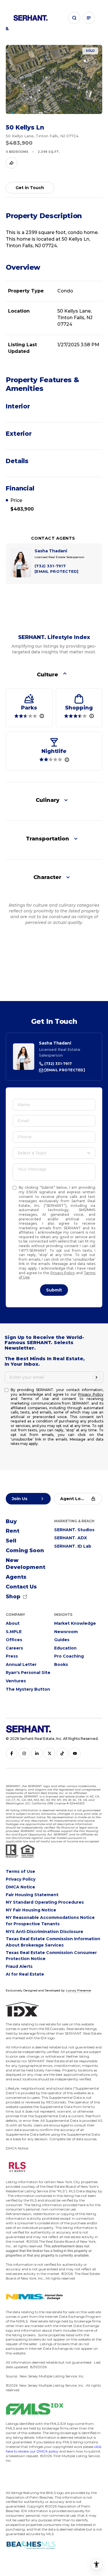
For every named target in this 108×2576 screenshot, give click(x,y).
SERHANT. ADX (71, 1538)
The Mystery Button (28, 1689)
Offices (14, 1640)
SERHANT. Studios (74, 1530)
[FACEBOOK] (12, 1753)
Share (12, 163)
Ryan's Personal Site (28, 1673)
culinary (48, 800)
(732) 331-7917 (58, 1064)
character (47, 877)
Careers (14, 1648)
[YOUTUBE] (75, 1753)
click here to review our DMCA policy (54, 2449)
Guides (62, 1640)
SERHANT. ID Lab (73, 1546)
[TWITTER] (50, 1753)
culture (48, 675)
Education (65, 1648)
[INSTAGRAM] (24, 1753)
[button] (74, 18)
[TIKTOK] (62, 1753)
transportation (48, 839)
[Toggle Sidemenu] (89, 18)
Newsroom (66, 1632)
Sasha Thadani (55, 1043)
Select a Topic (32, 1153)
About (13, 1623)
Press (12, 1656)
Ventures (16, 1681)
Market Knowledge (75, 1623)
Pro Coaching (69, 1656)
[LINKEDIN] (37, 1753)
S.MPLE (14, 1632)
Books (61, 1664)
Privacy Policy (63, 1273)
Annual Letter (21, 1664)
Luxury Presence (78, 1990)
